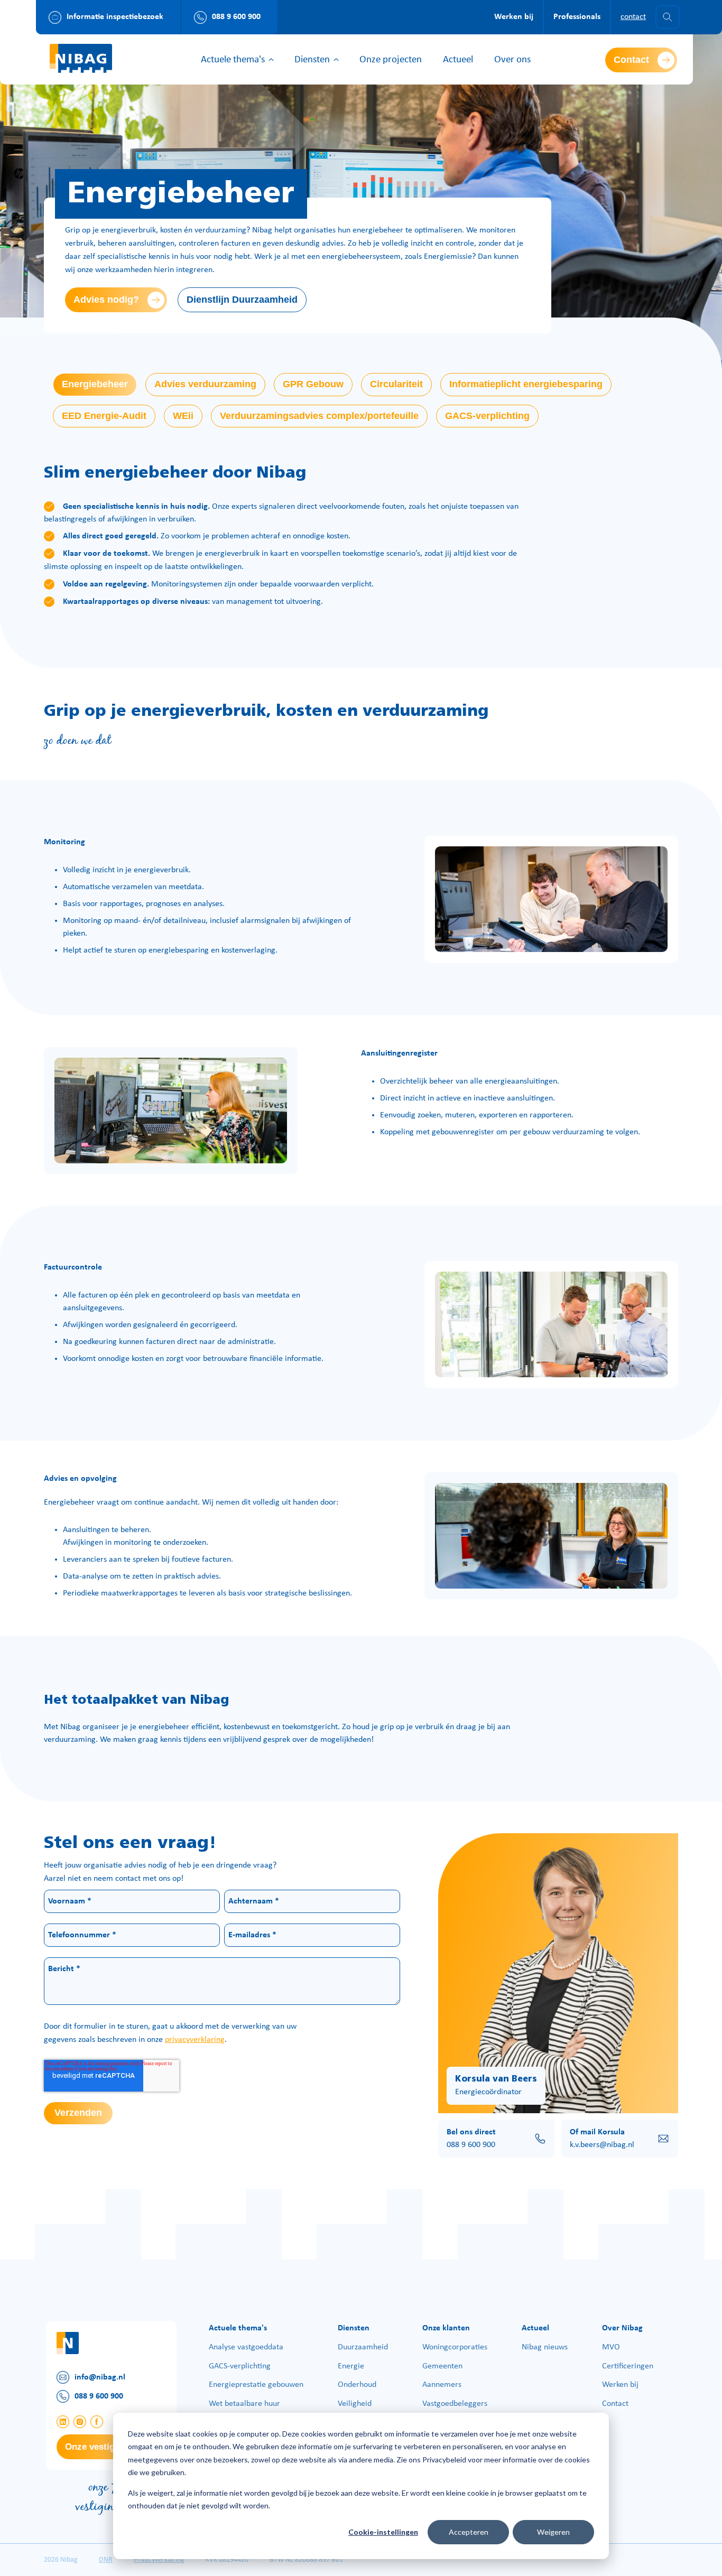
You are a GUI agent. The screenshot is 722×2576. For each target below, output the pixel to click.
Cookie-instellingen (383, 2532)
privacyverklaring (195, 2040)
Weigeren (553, 2532)
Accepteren (469, 2532)
